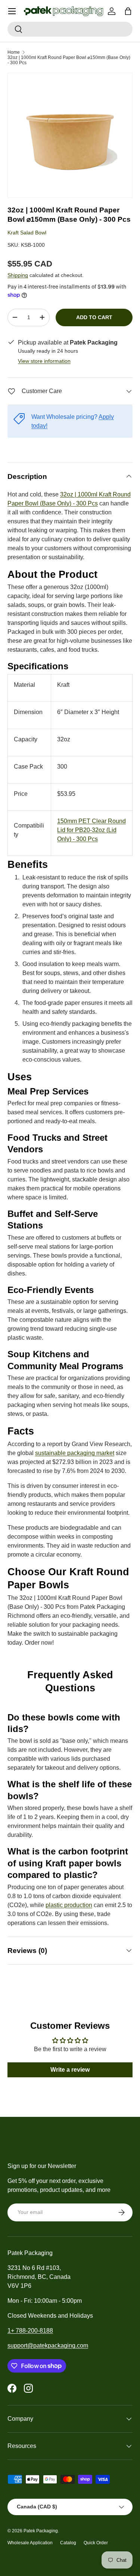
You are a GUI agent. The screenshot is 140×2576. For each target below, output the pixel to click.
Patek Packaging (41, 2531)
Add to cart (94, 317)
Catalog (68, 2543)
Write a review (70, 2070)
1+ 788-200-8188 (30, 2331)
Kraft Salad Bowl (27, 233)
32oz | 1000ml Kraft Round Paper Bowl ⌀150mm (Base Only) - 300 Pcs (69, 60)
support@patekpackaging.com (48, 2346)
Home (14, 52)
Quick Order (96, 2543)
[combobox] (70, 29)
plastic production (69, 1905)
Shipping (18, 275)
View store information (44, 361)
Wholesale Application (30, 2543)
